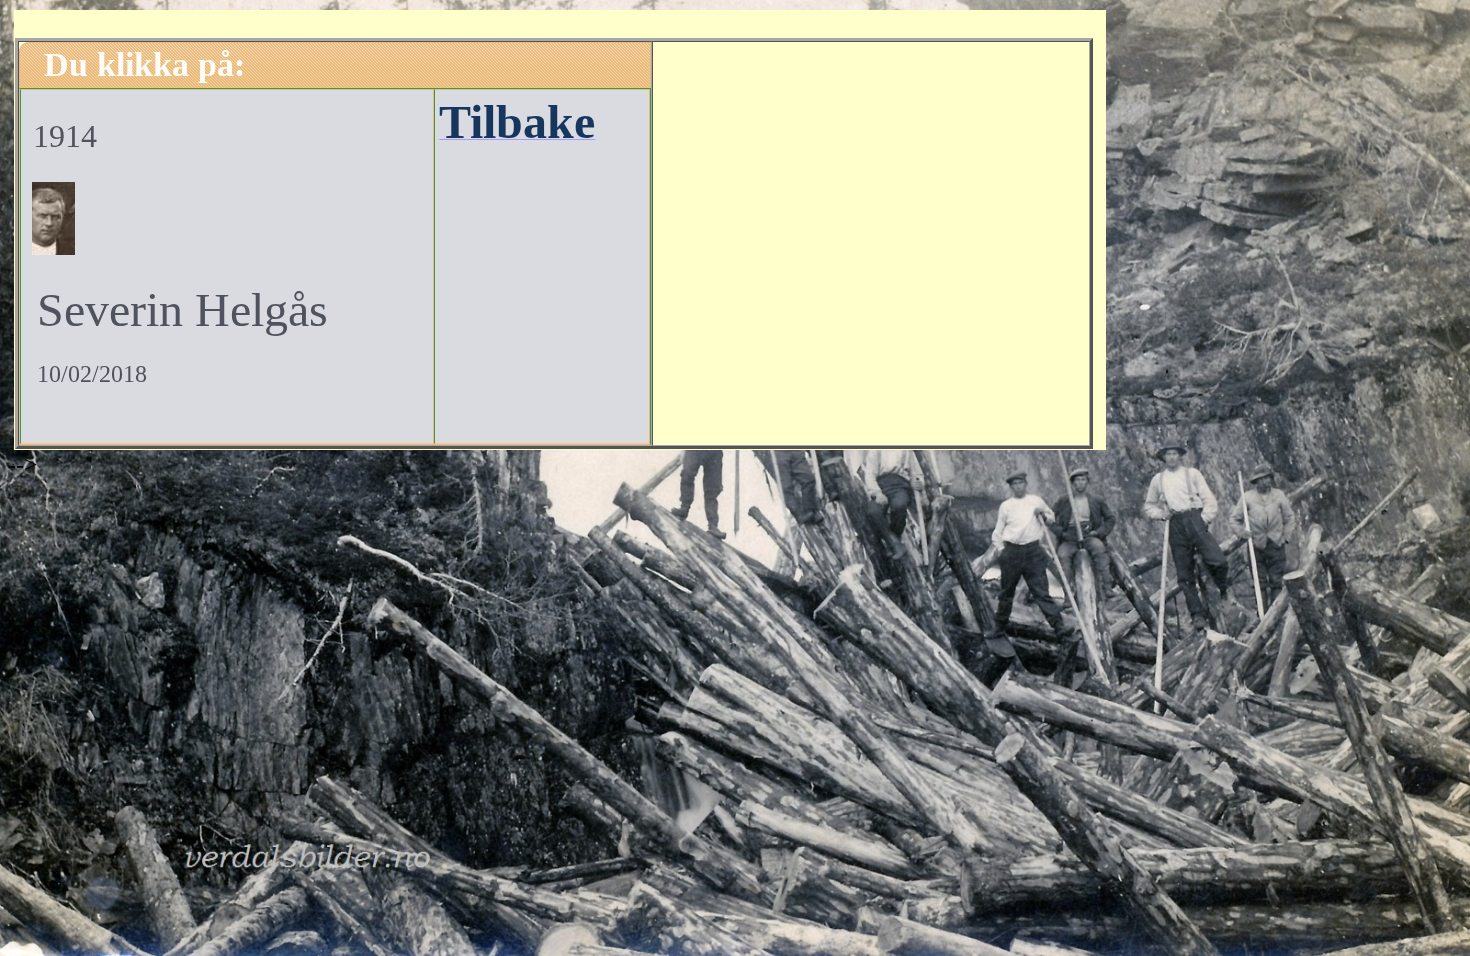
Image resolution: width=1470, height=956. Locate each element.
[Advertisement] (871, 241)
